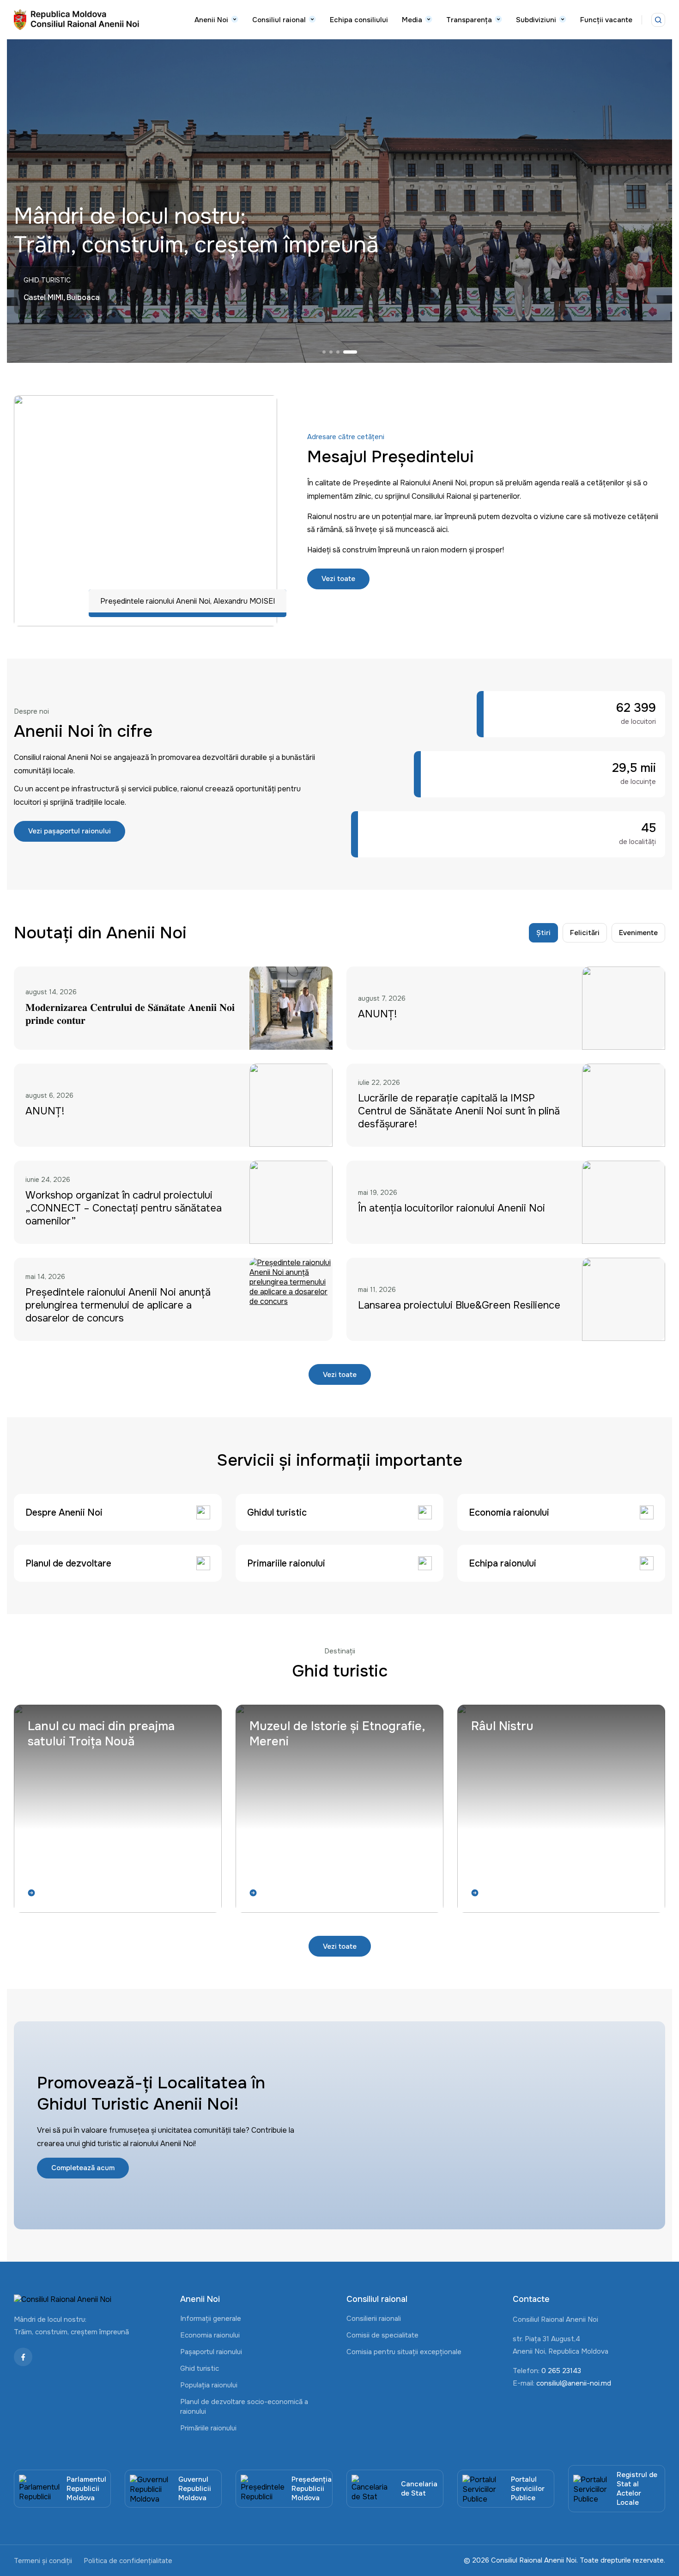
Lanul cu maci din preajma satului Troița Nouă (101, 1734)
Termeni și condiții (43, 2561)
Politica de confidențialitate (128, 2561)
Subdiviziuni (536, 20)
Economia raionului (210, 2335)
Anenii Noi (211, 20)
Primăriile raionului (208, 2428)
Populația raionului (209, 2385)
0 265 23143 (561, 2371)
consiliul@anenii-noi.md (574, 2383)
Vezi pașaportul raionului (70, 831)
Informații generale (211, 2319)
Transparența (469, 20)
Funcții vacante (606, 20)
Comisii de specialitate (382, 2335)
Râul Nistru (502, 1726)
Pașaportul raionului (211, 2352)
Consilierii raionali (374, 2319)
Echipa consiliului (359, 20)
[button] (329, 352)
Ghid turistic (200, 2368)
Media (412, 20)
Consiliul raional (279, 20)
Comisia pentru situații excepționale (404, 2352)
